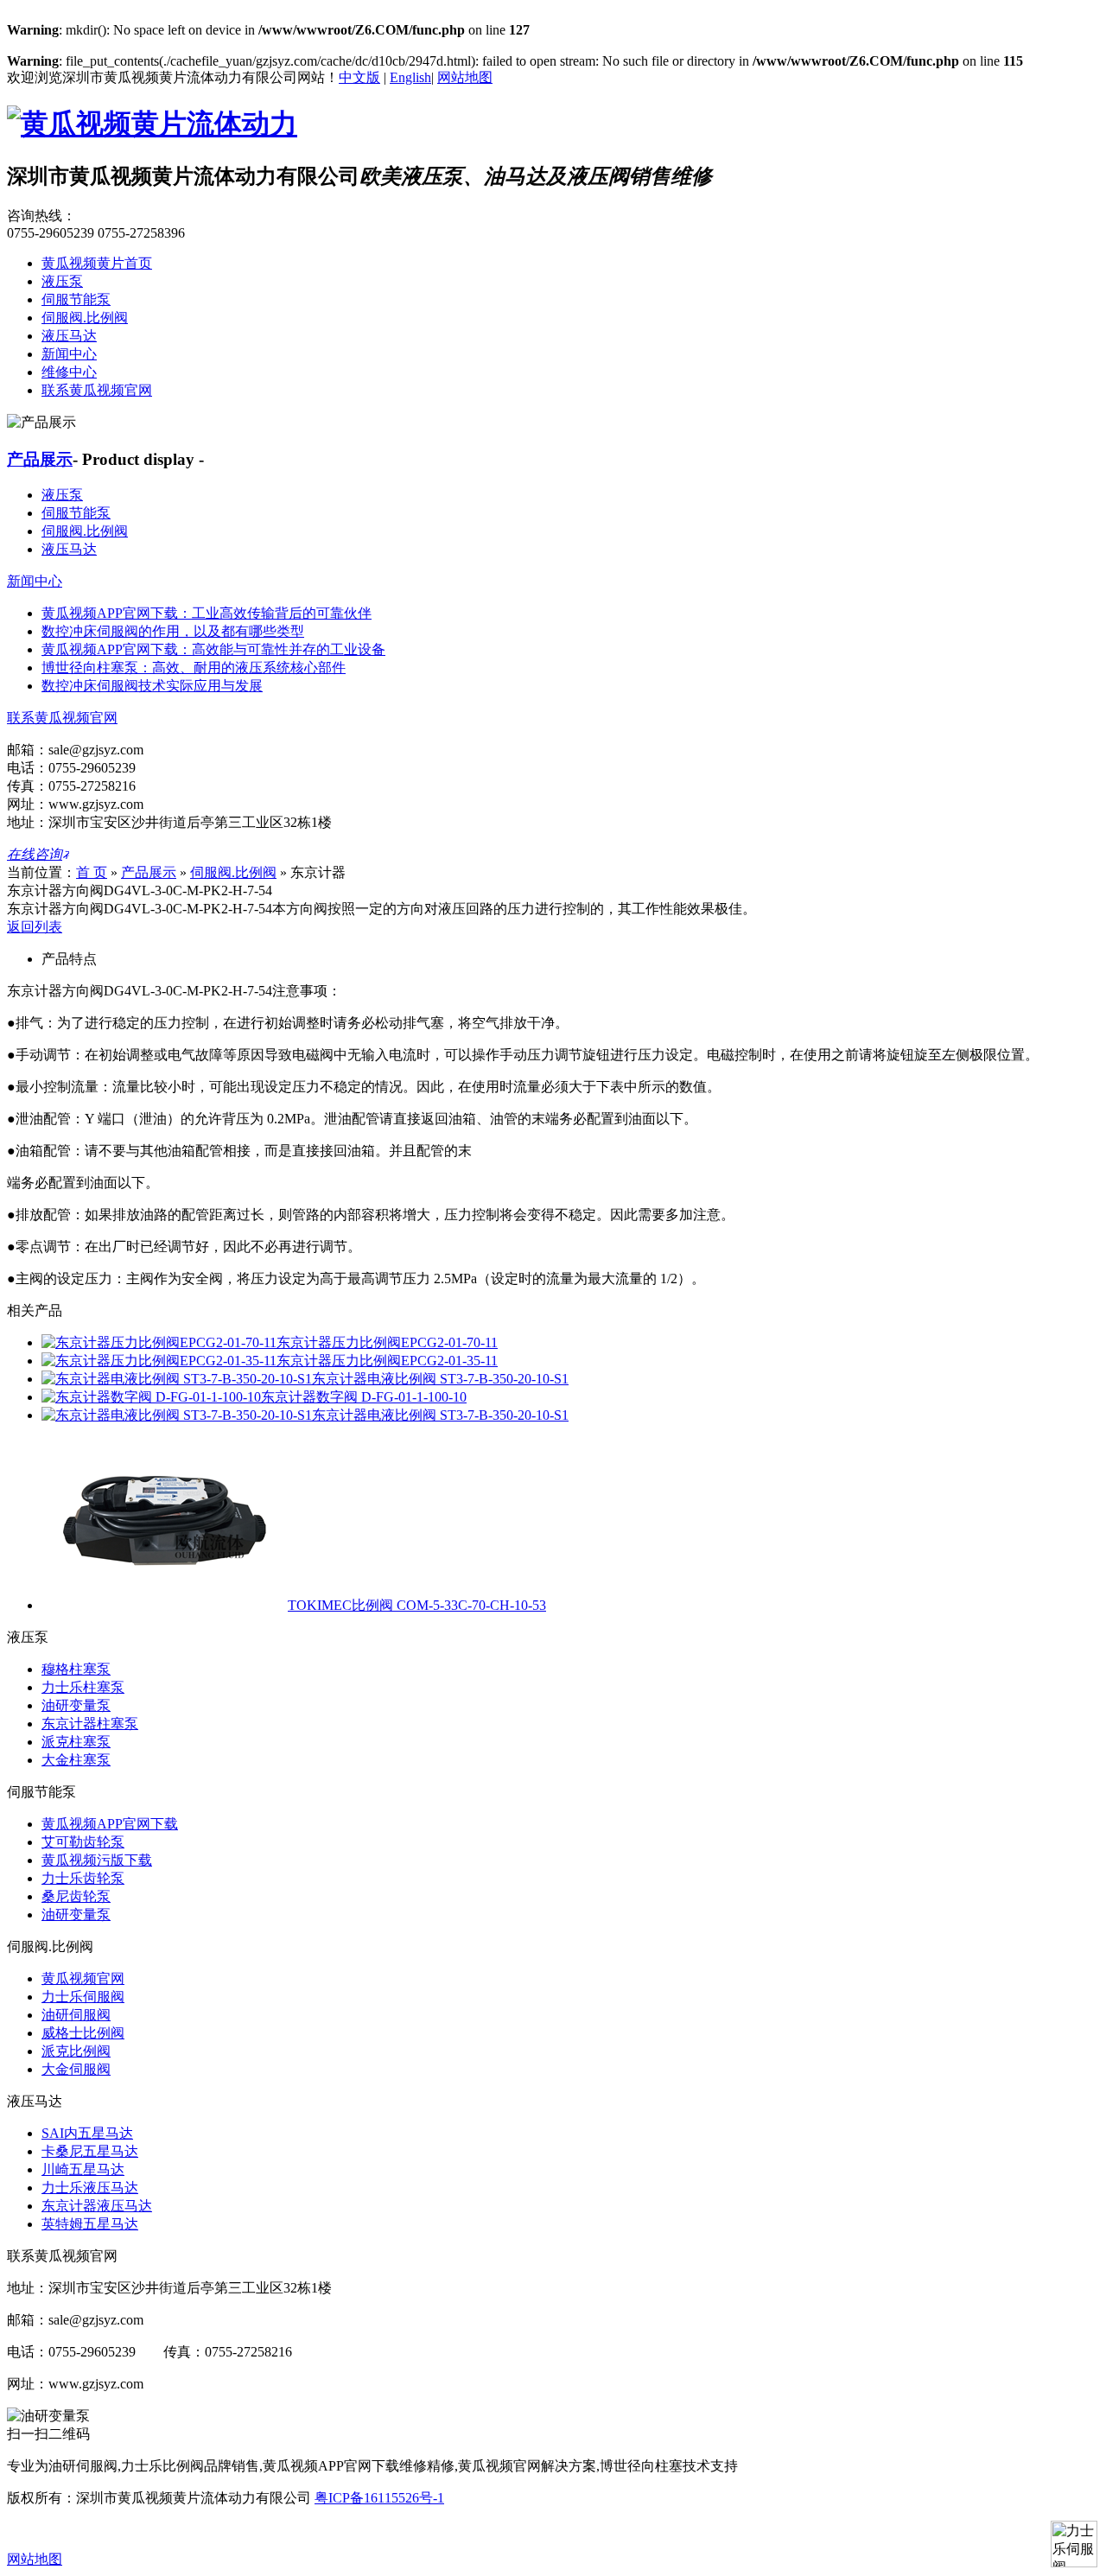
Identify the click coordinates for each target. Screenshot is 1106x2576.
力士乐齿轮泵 (83, 1878)
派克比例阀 (76, 2051)
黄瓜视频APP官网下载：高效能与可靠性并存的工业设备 (213, 649)
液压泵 (62, 281)
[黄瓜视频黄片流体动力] (152, 124)
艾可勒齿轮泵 (83, 1842)
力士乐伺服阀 (83, 1997)
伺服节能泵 (76, 299)
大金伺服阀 (76, 2069)
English (410, 77)
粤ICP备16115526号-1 (379, 2498)
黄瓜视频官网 (83, 1978)
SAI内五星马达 (87, 2133)
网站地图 (465, 77)
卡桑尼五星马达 (90, 2151)
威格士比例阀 (83, 2033)
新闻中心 (69, 354)
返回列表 (35, 927)
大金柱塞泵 (76, 1760)
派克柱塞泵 (76, 1742)
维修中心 (69, 372)
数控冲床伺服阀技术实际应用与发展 (152, 686)
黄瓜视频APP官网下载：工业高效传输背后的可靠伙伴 (207, 613)
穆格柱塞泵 (76, 1669)
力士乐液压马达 (90, 2188)
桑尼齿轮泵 (76, 1896)
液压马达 (69, 336)
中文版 (359, 77)
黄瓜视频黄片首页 (97, 263)
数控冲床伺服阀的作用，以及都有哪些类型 (173, 631)
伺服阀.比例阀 (85, 318)
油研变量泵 (76, 1705)
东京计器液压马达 (97, 2206)
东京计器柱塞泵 (90, 1724)
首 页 (92, 872)
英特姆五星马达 (90, 2224)
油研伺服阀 (76, 2015)
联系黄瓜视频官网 (97, 390)
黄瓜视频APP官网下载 (110, 1824)
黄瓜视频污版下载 (97, 1860)
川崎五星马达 (83, 2169)
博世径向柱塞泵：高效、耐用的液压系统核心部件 (194, 668)
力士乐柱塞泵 (83, 1687)
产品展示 (40, 459)
